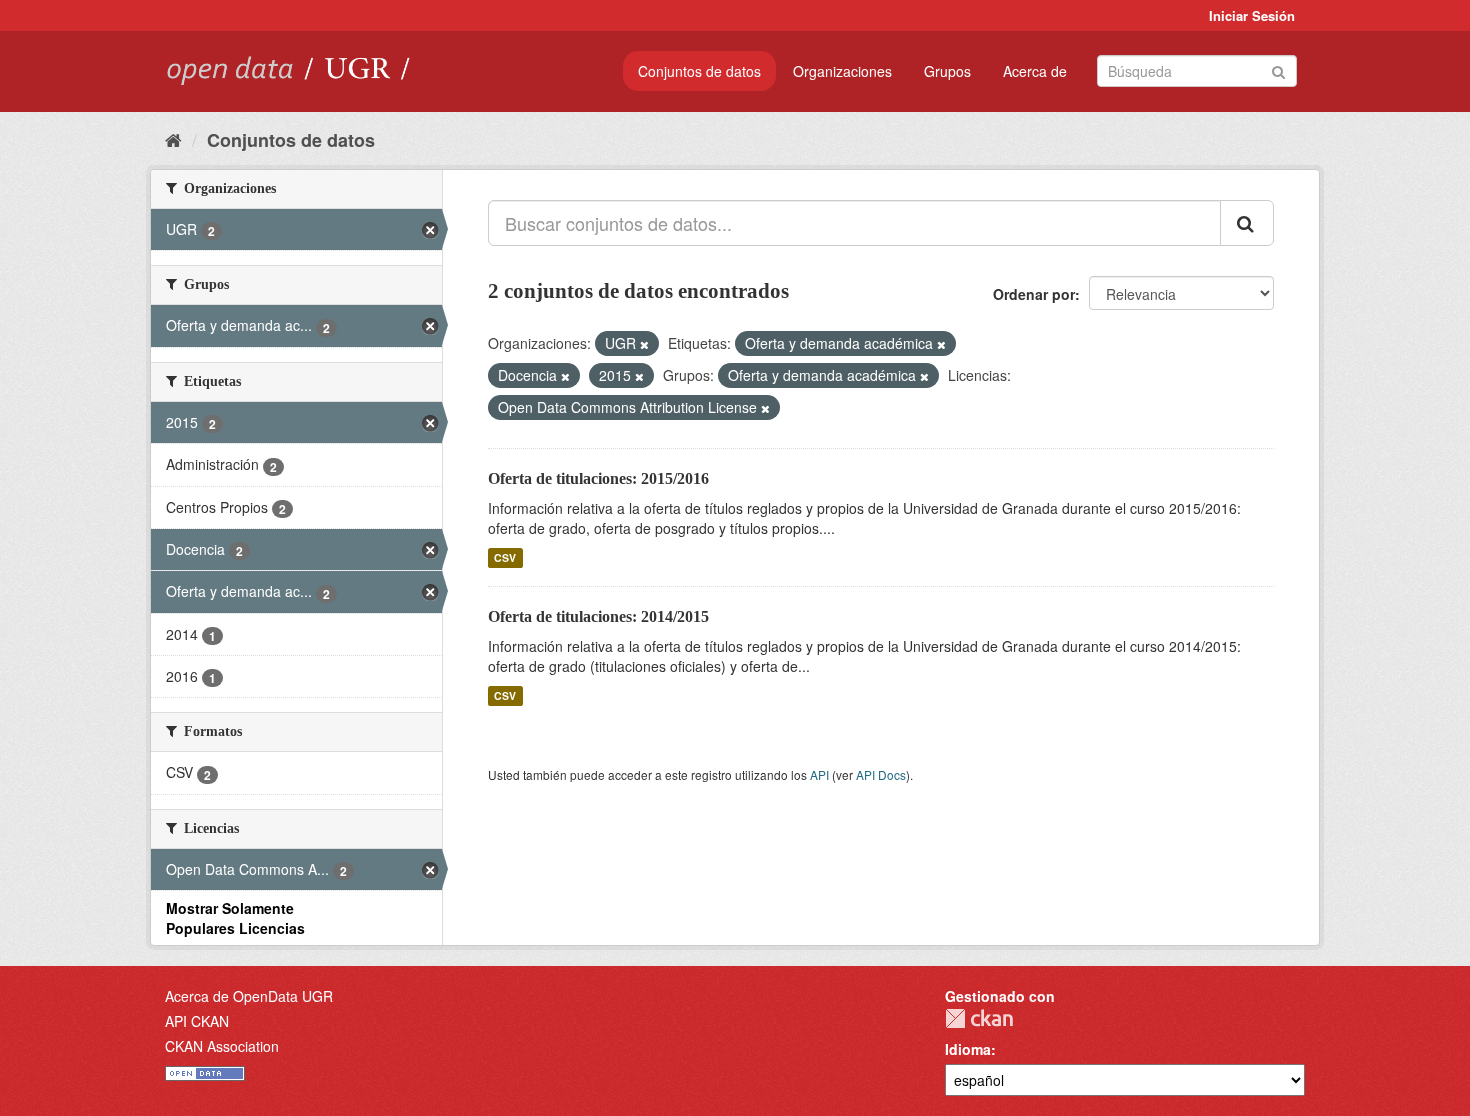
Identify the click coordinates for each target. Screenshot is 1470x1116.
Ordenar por (1034, 294)
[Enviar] (1278, 69)
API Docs (881, 774)
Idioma (968, 1049)
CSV (505, 557)
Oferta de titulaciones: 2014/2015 (598, 616)
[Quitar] (644, 344)
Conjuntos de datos (699, 71)
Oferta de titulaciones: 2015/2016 (598, 478)
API (819, 774)
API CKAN (197, 1021)
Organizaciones (842, 71)
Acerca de (1035, 71)
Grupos (947, 71)
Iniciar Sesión (1252, 15)
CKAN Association (222, 1046)
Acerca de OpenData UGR (249, 996)
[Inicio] (173, 139)
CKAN (979, 1018)
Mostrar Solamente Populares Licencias (235, 918)
